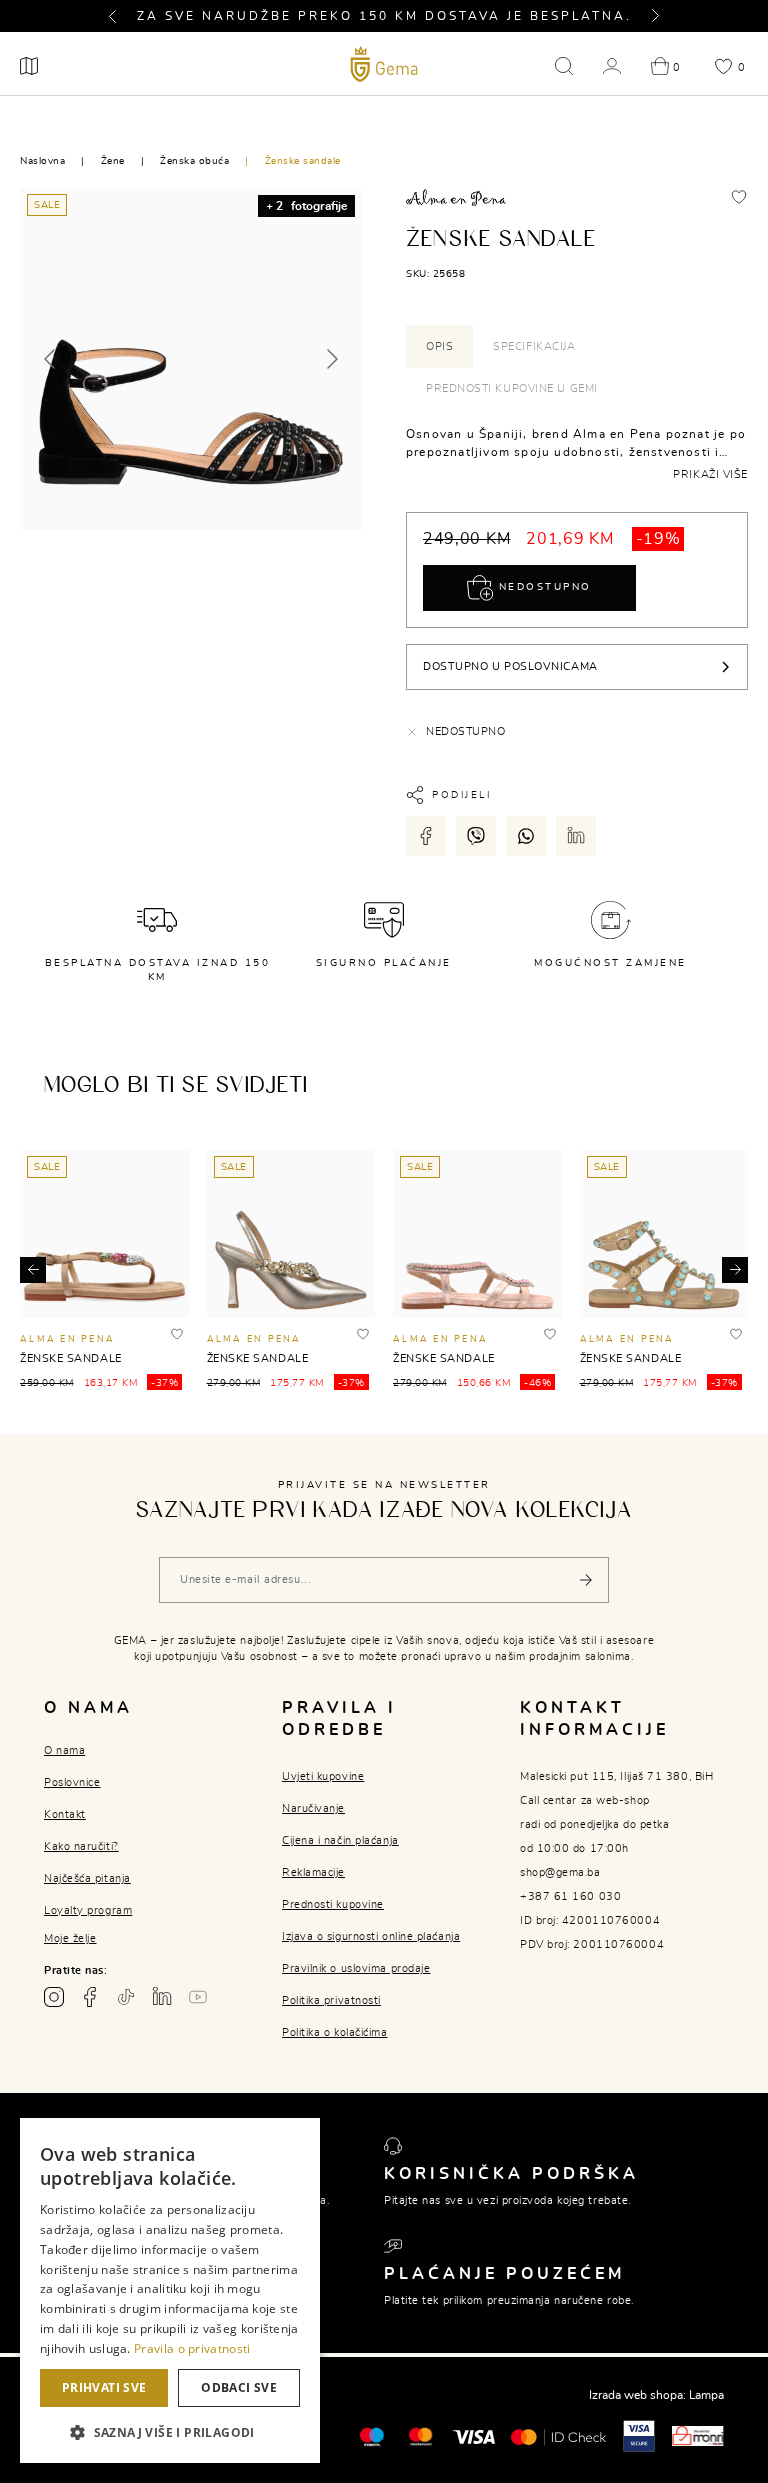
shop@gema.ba (560, 1872)
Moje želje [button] (70, 1938)
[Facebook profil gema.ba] (90, 1997)
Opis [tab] (439, 346)
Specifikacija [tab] (534, 346)
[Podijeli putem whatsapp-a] (526, 836)
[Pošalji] (586, 1580)
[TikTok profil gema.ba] (126, 1997)
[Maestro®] (420, 2435)
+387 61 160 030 (570, 1896)
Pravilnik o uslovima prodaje (356, 1968)
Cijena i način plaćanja (340, 1840)
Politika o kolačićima (335, 2032)
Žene (113, 161)
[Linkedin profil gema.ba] (162, 1997)
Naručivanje (313, 1808)
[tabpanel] (577, 452)
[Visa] (474, 2436)
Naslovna (42, 161)
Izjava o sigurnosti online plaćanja (371, 1936)
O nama (64, 1750)
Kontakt (65, 1814)
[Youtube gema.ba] (198, 1997)
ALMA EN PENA (67, 1339)
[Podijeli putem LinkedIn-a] (576, 836)
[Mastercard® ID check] (558, 2436)
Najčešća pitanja (87, 1878)
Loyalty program (88, 1910)
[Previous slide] (51, 359)
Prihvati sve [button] (104, 2387)
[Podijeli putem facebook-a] (426, 836)
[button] (121, 16)
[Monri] (698, 2435)
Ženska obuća (194, 161)
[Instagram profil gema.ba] (54, 1997)
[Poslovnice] (29, 66)
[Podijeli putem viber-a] (476, 836)
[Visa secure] (639, 2435)
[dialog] (170, 2290)
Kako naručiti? (81, 1846)
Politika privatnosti (331, 2000)
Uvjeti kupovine (323, 1776)
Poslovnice (72, 1782)
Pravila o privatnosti (192, 2348)
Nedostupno (542, 587)
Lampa (706, 2395)
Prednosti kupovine (333, 1904)
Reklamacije (313, 1872)
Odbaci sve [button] (239, 2387)
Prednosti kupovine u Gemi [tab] (512, 388)
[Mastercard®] (371, 2435)
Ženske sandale (303, 161)
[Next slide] (331, 359)
